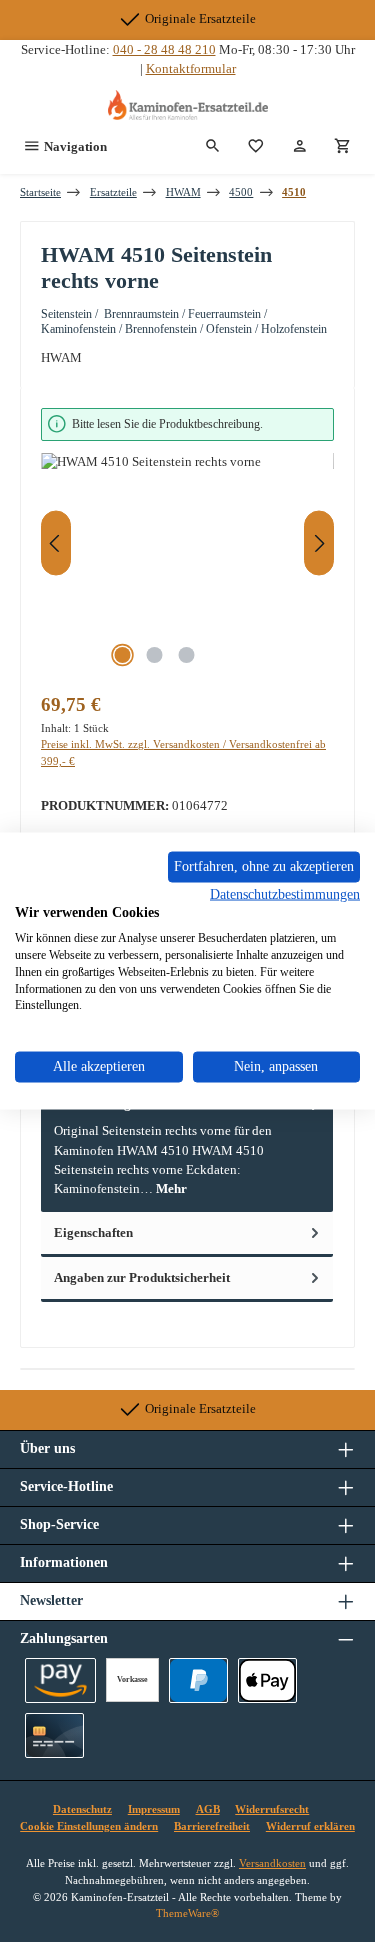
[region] (187, 543)
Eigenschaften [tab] (93, 1233)
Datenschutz (82, 1809)
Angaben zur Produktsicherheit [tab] (142, 1278)
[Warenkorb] (343, 147)
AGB (208, 1809)
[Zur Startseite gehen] (188, 105)
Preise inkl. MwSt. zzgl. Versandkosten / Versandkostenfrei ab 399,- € (183, 752)
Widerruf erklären (310, 1826)
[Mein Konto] (300, 147)
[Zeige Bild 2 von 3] (155, 655)
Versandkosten (272, 1863)
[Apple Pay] (267, 1680)
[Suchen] (213, 147)
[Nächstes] (319, 543)
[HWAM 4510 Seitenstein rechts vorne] (187, 565)
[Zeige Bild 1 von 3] (123, 655)
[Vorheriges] (56, 543)
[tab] (187, 1148)
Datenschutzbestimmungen (285, 893)
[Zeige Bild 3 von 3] (187, 655)
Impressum (154, 1809)
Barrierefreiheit (212, 1826)
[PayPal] (198, 1680)
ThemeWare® (187, 1913)
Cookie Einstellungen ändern (89, 1826)
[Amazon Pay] (60, 1680)
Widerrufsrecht (272, 1809)
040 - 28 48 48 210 (164, 50)
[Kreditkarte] (54, 1735)
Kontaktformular (191, 69)
